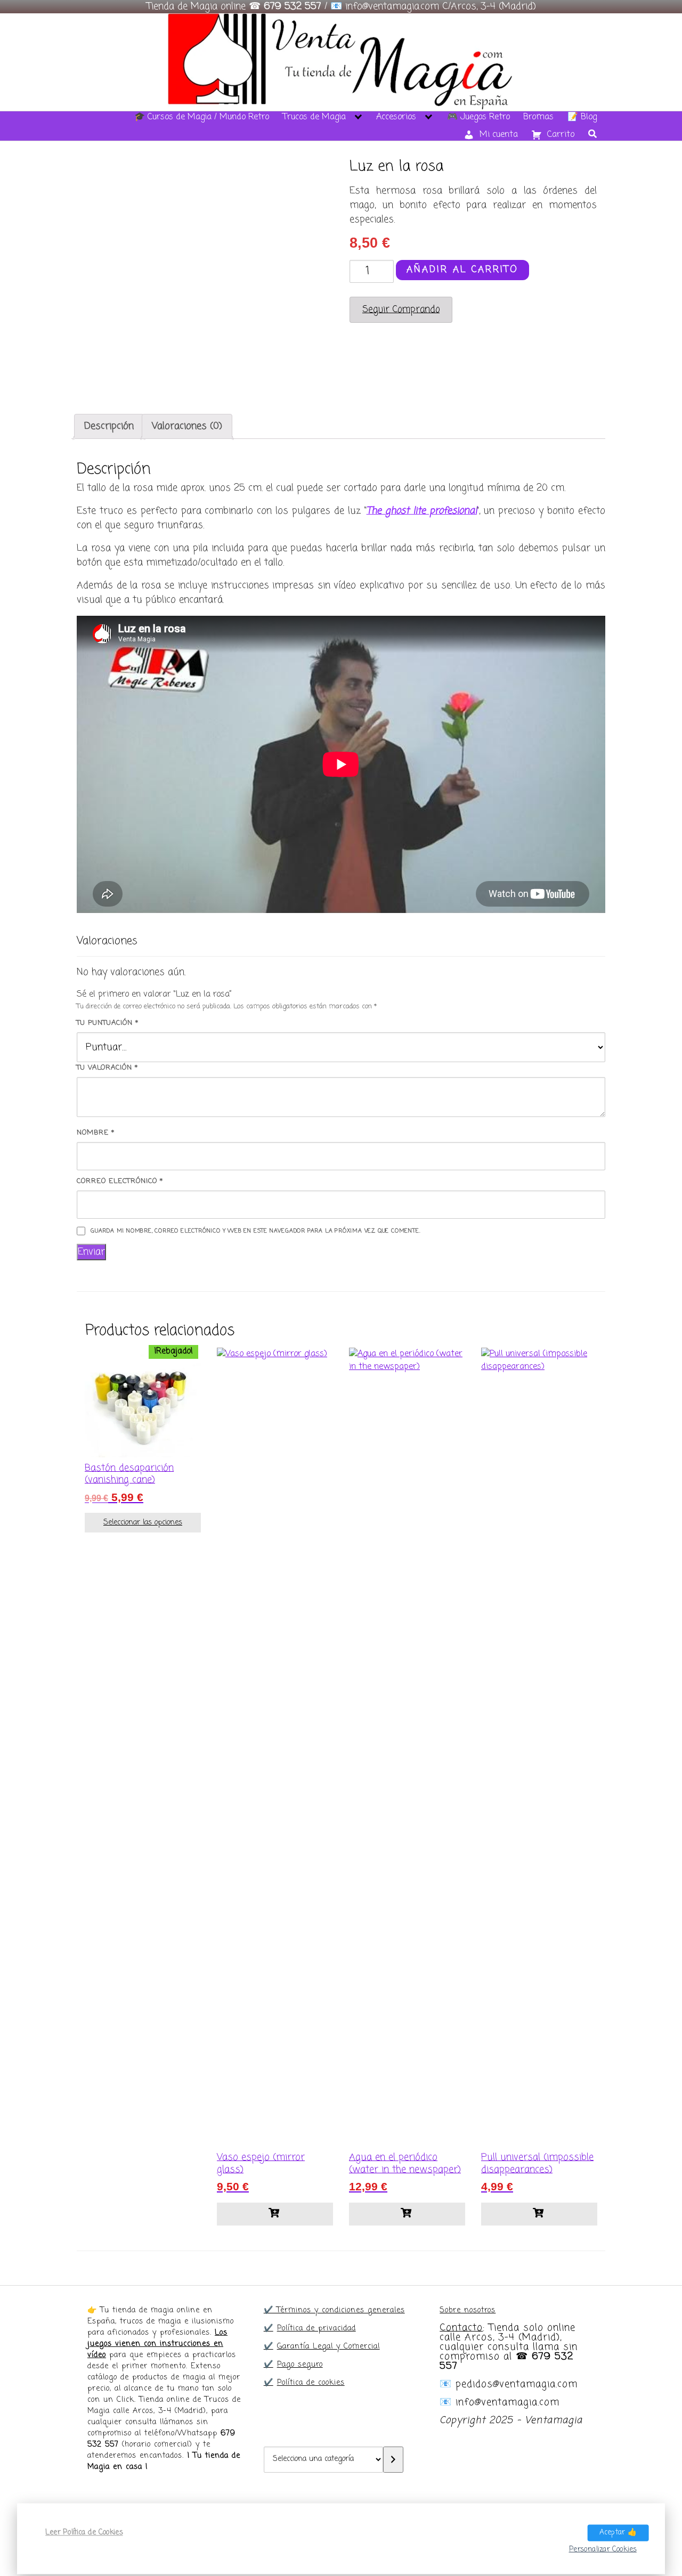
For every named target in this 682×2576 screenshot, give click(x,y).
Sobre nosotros (468, 2310)
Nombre (96, 1133)
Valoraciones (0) (187, 426)
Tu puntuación (108, 1023)
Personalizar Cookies (603, 2549)
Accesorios (396, 117)
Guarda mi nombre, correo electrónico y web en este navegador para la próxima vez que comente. (255, 1231)
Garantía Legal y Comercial (328, 2347)
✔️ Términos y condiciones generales (334, 2310)
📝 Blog (582, 117)
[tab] (109, 426)
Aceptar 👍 (618, 2533)
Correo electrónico (120, 1181)
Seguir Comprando (401, 310)
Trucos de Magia (314, 117)
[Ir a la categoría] (393, 2460)
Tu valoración (107, 1068)
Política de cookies (311, 2383)
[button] (275, 2214)
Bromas (538, 117)
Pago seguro (300, 2365)
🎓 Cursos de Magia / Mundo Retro (202, 117)
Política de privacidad (316, 2329)
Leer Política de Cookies (84, 2533)
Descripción (109, 426)
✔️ (269, 2329)
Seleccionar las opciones (143, 1523)
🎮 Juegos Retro (478, 117)
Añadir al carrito (462, 270)
